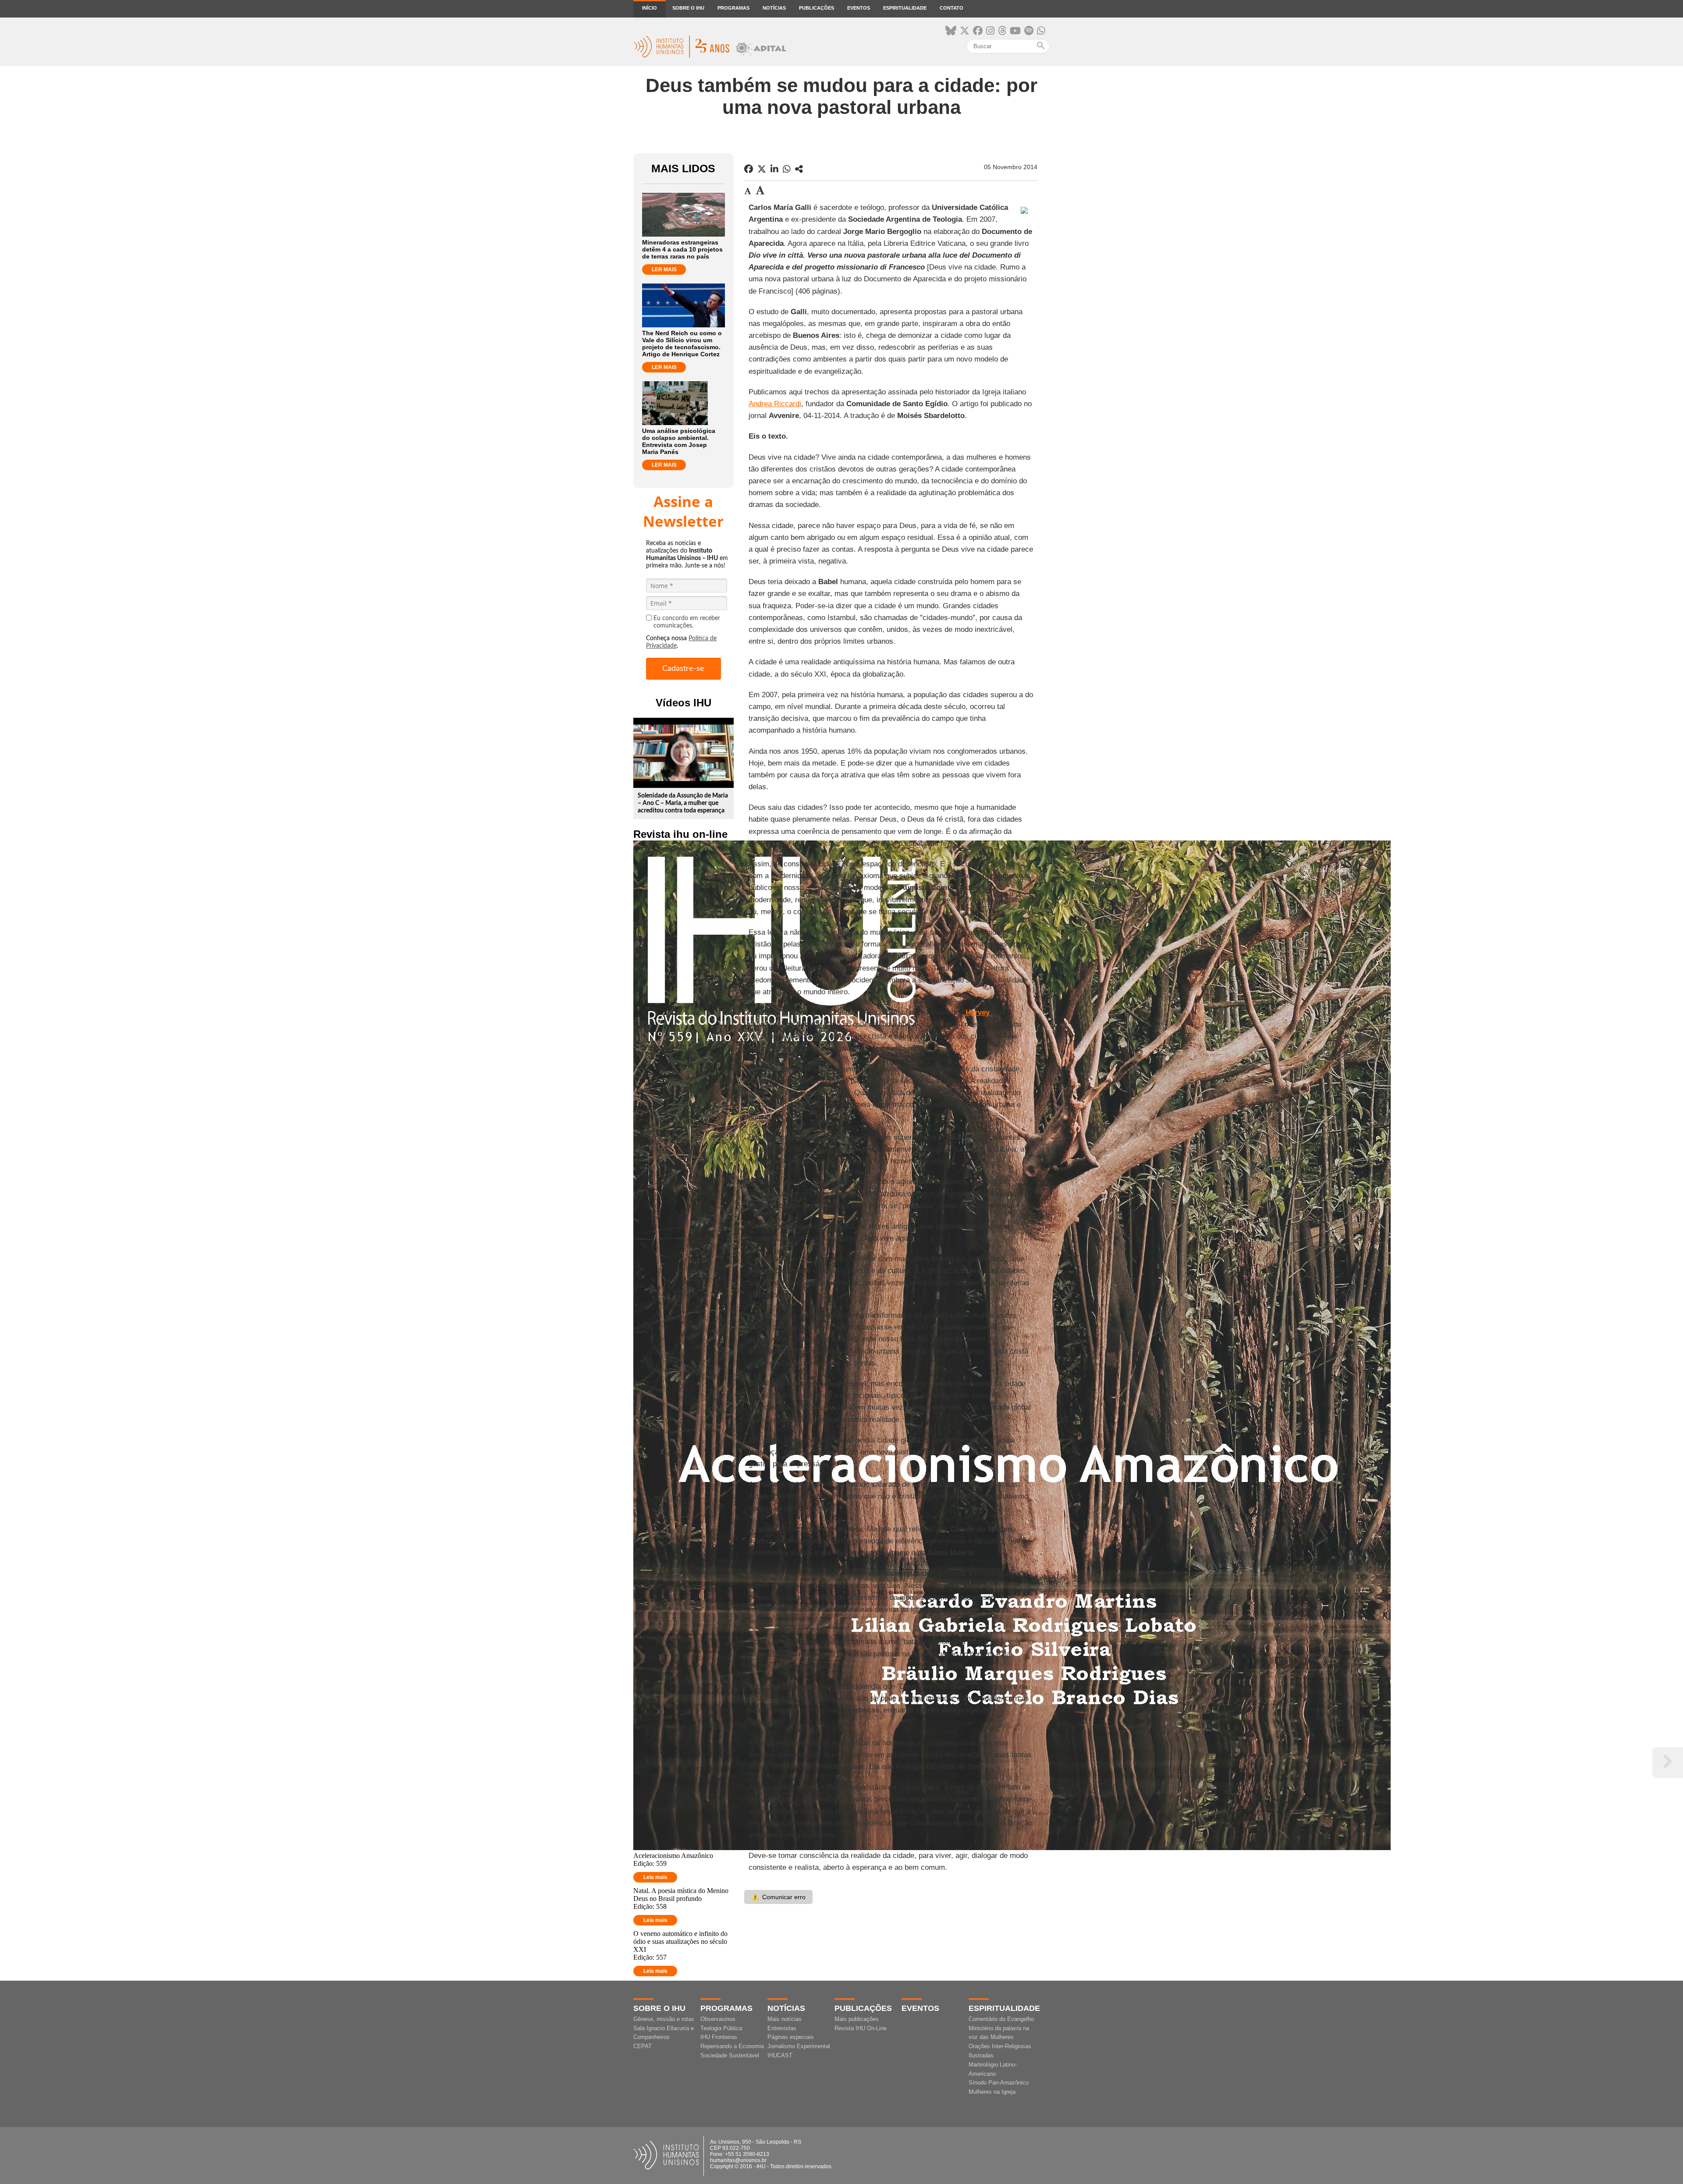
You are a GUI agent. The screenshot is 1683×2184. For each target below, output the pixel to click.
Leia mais (655, 1877)
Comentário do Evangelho (1001, 2019)
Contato (952, 8)
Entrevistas (782, 2028)
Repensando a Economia (732, 2046)
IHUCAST (780, 2055)
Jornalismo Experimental (799, 2046)
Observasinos (718, 2019)
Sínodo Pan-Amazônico (999, 2083)
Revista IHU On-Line (861, 2028)
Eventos (859, 8)
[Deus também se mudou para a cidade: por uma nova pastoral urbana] (799, 169)
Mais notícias (785, 2019)
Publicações (817, 8)
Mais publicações (857, 2019)
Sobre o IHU (688, 8)
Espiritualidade (905, 8)
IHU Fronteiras (719, 2037)
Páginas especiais (791, 2037)
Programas (733, 8)
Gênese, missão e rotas (664, 2019)
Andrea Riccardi (775, 404)
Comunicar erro (778, 1897)
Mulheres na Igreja (992, 2092)
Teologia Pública (721, 2028)
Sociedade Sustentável (730, 2055)
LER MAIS (664, 269)
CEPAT (643, 2046)
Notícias (774, 8)
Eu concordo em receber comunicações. (687, 622)
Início (650, 8)
